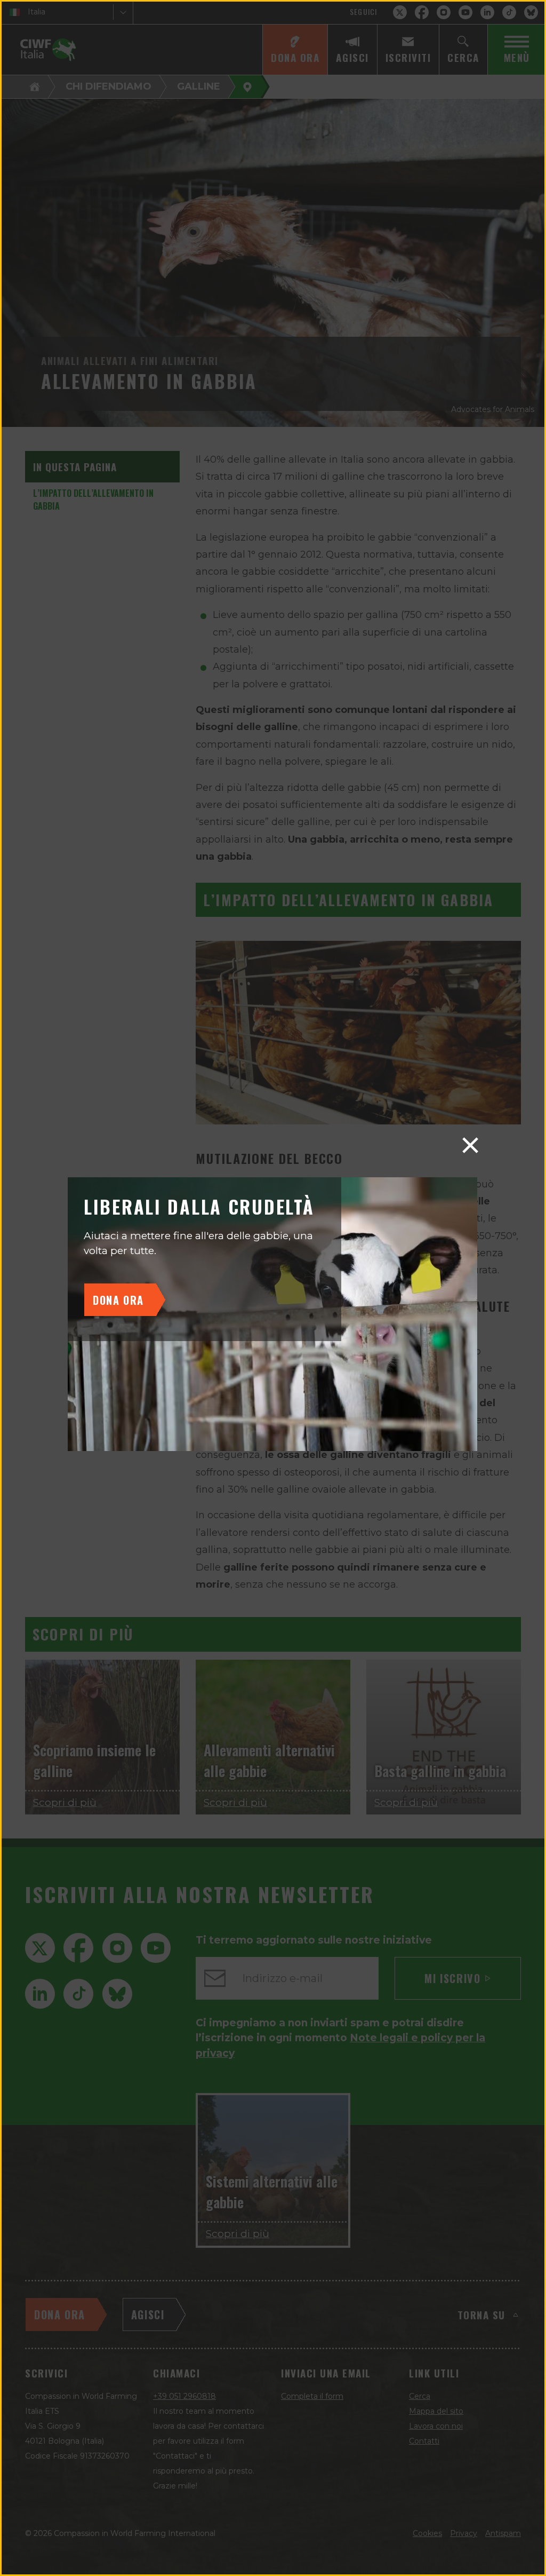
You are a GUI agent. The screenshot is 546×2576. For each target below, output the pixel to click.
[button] (470, 1145)
